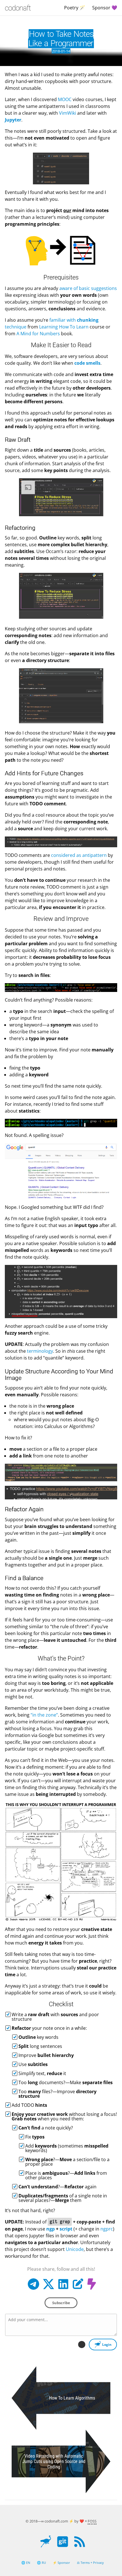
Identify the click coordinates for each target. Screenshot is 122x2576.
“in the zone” (44, 1715)
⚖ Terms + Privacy (90, 2563)
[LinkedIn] (63, 2288)
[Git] (63, 2546)
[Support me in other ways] (93, 2288)
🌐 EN (26, 2563)
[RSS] (80, 2546)
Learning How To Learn (64, 327)
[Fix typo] (78, 2288)
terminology (40, 1351)
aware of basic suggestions (88, 288)
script (66, 2229)
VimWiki (68, 113)
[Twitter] (49, 2288)
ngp (51, 2229)
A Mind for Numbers (38, 334)
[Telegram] (33, 2288)
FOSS (92, 2521)
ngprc (107, 2229)
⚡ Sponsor (61, 2563)
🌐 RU (41, 2563)
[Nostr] (46, 2546)
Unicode (75, 2249)
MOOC (65, 99)
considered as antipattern (79, 855)
